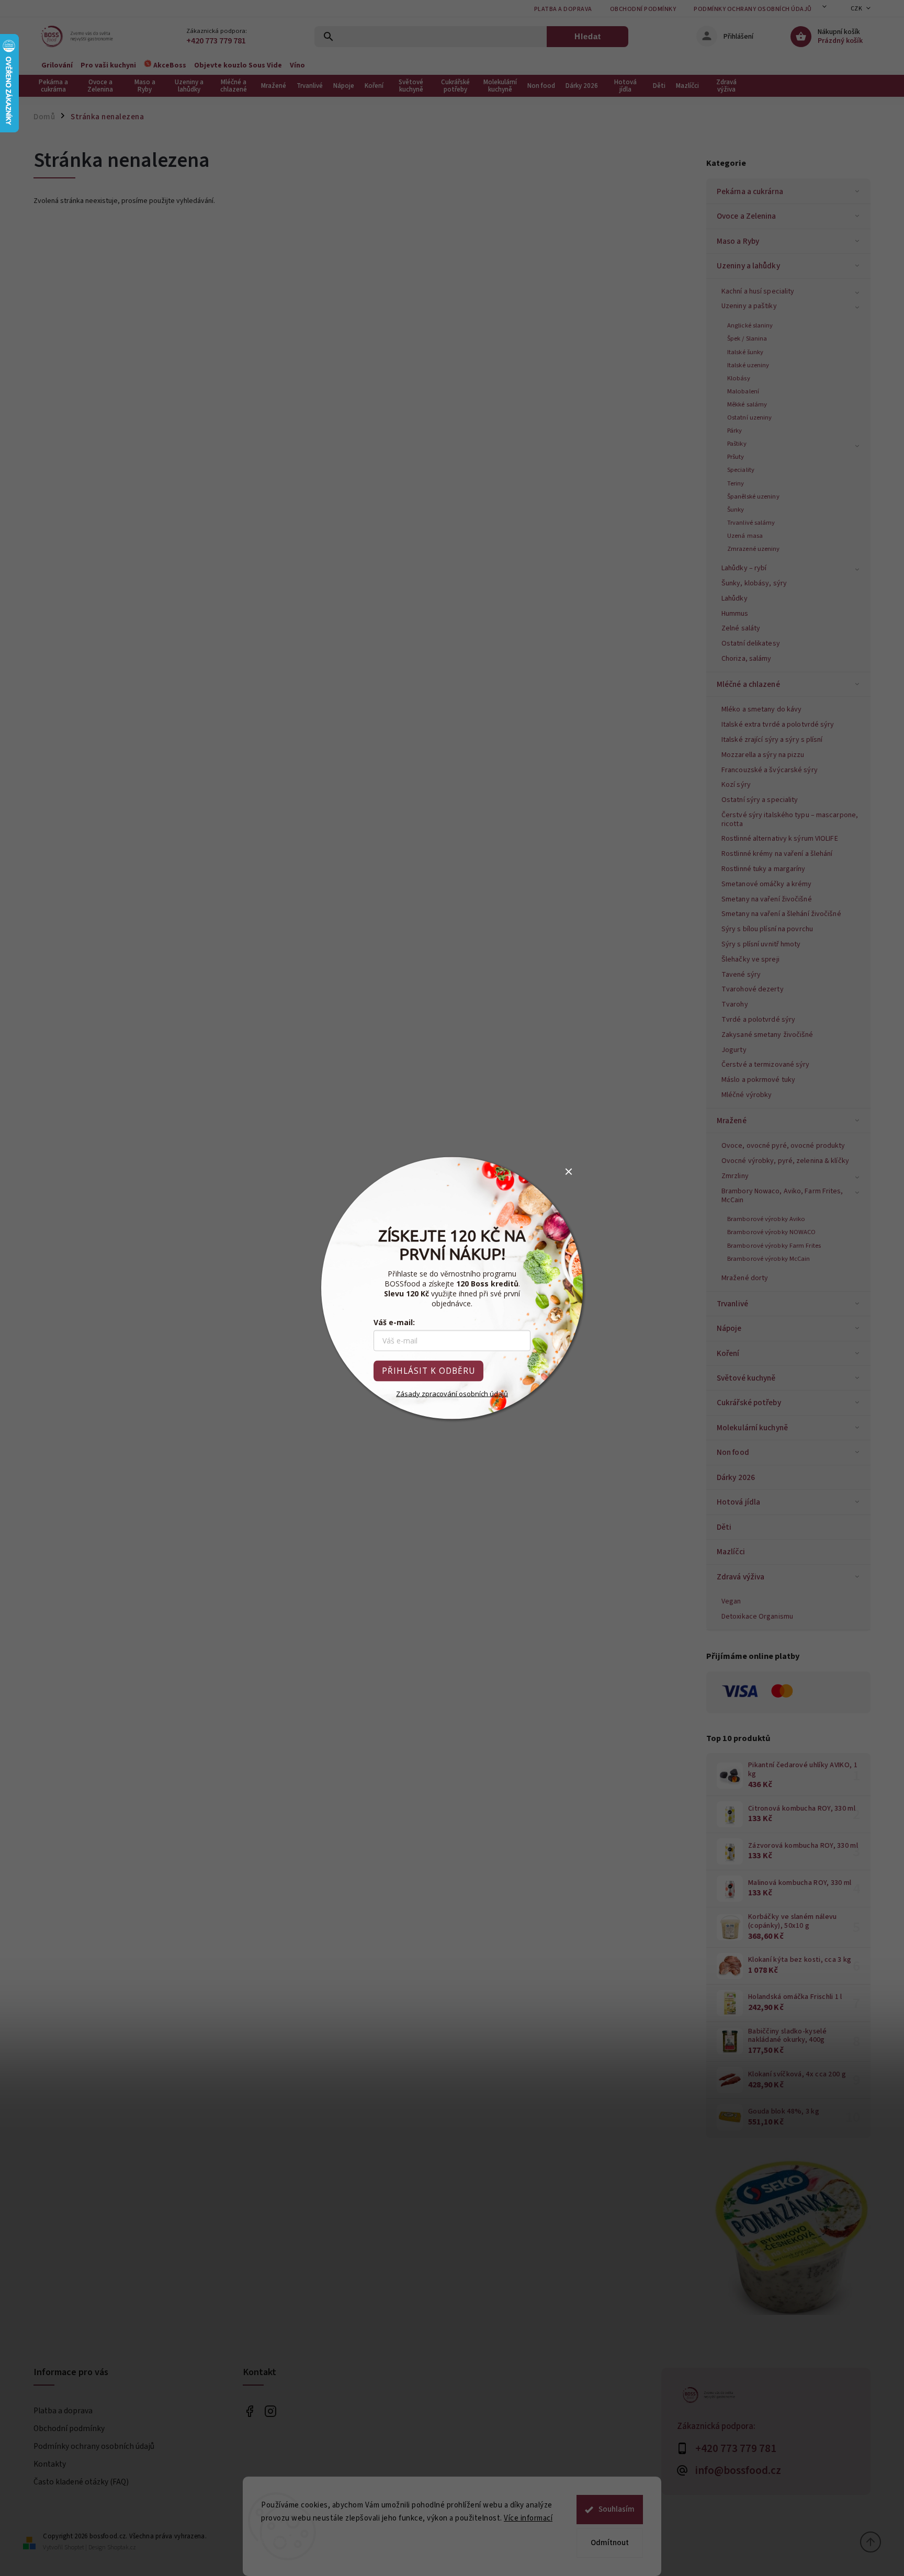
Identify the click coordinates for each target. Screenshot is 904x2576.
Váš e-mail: (394, 1322)
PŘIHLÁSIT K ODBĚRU (428, 1371)
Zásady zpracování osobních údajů (452, 1394)
